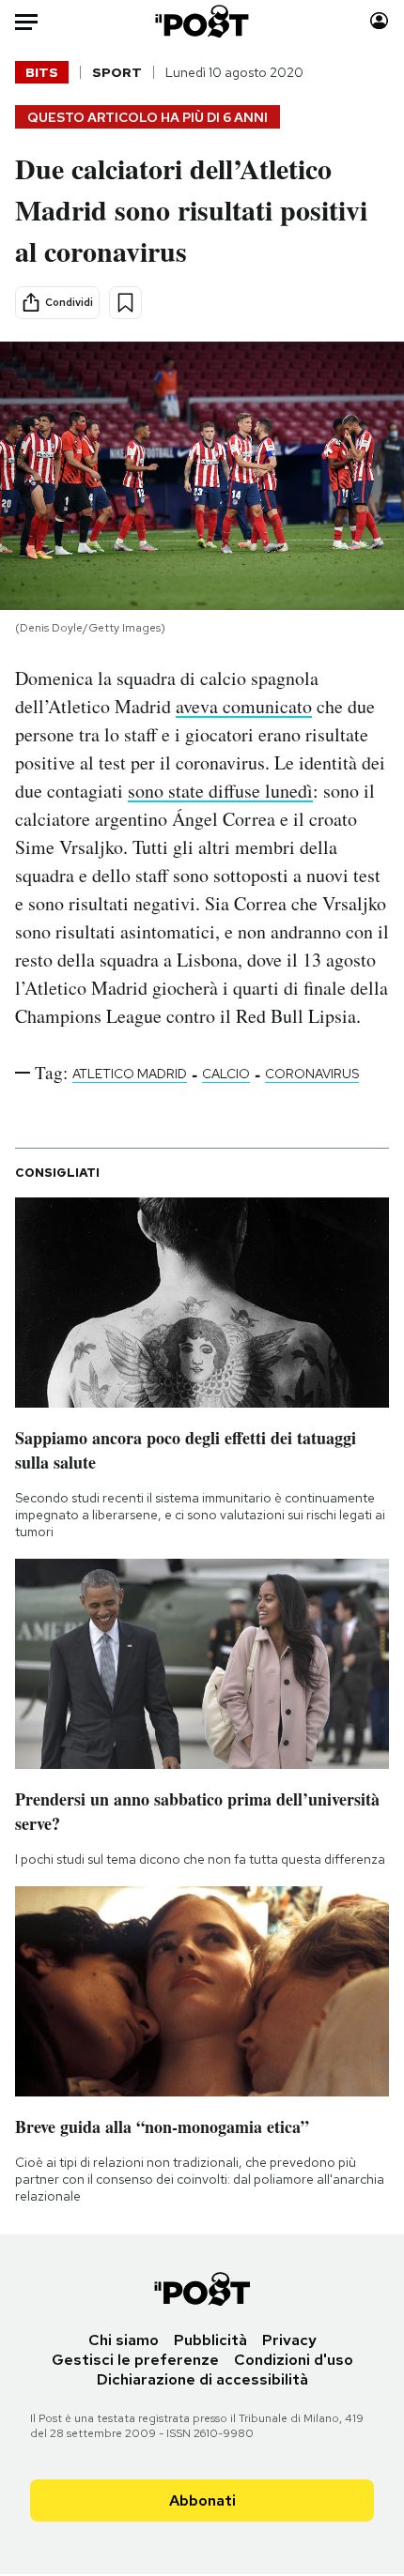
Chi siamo (124, 2340)
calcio (226, 1074)
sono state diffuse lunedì (220, 791)
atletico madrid (130, 1074)
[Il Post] (202, 21)
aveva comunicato (244, 706)
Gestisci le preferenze (135, 2360)
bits (42, 72)
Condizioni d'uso (294, 2360)
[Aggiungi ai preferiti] (125, 303)
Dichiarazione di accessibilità (202, 2379)
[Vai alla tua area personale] (379, 21)
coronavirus (312, 1074)
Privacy (289, 2340)
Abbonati (202, 2500)
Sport (117, 72)
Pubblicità (210, 2340)
